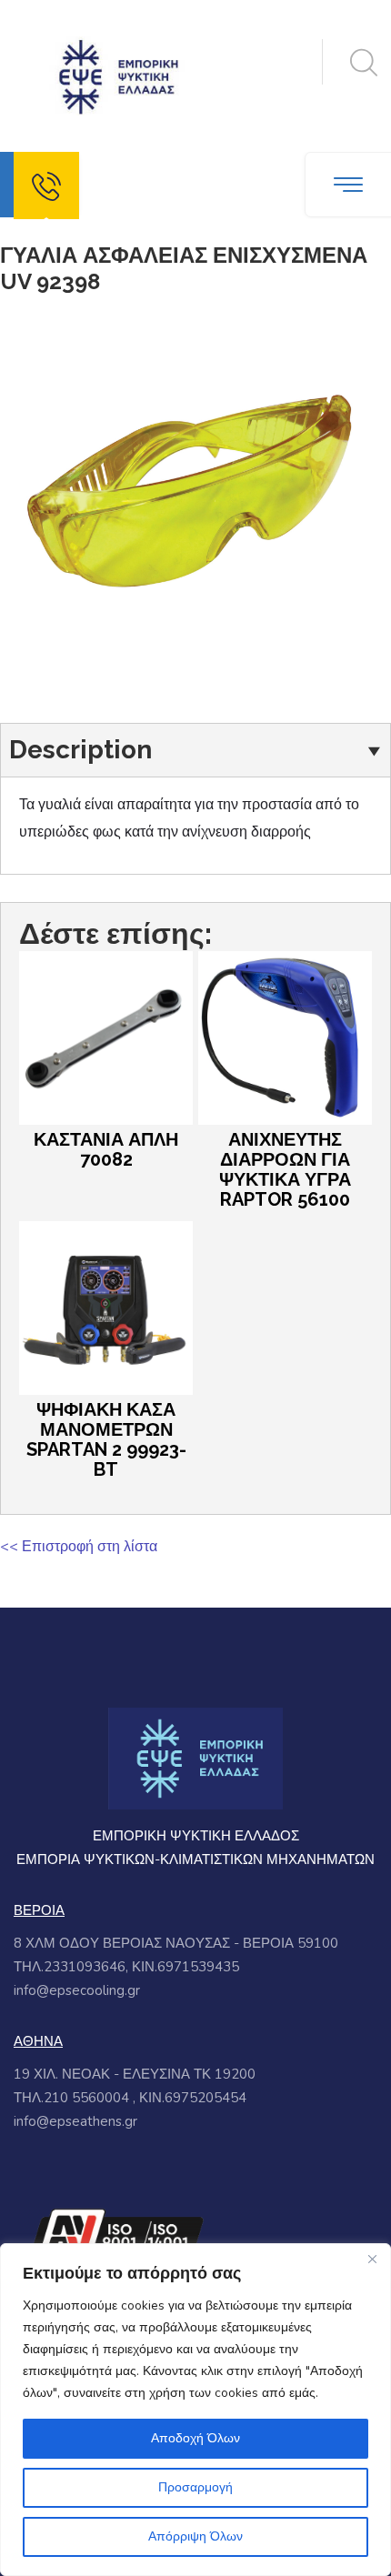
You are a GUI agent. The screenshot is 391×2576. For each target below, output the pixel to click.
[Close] (372, 2259)
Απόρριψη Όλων (195, 2536)
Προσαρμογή (195, 2487)
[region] (195, 2410)
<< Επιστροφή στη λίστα (79, 1547)
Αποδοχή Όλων (195, 2438)
